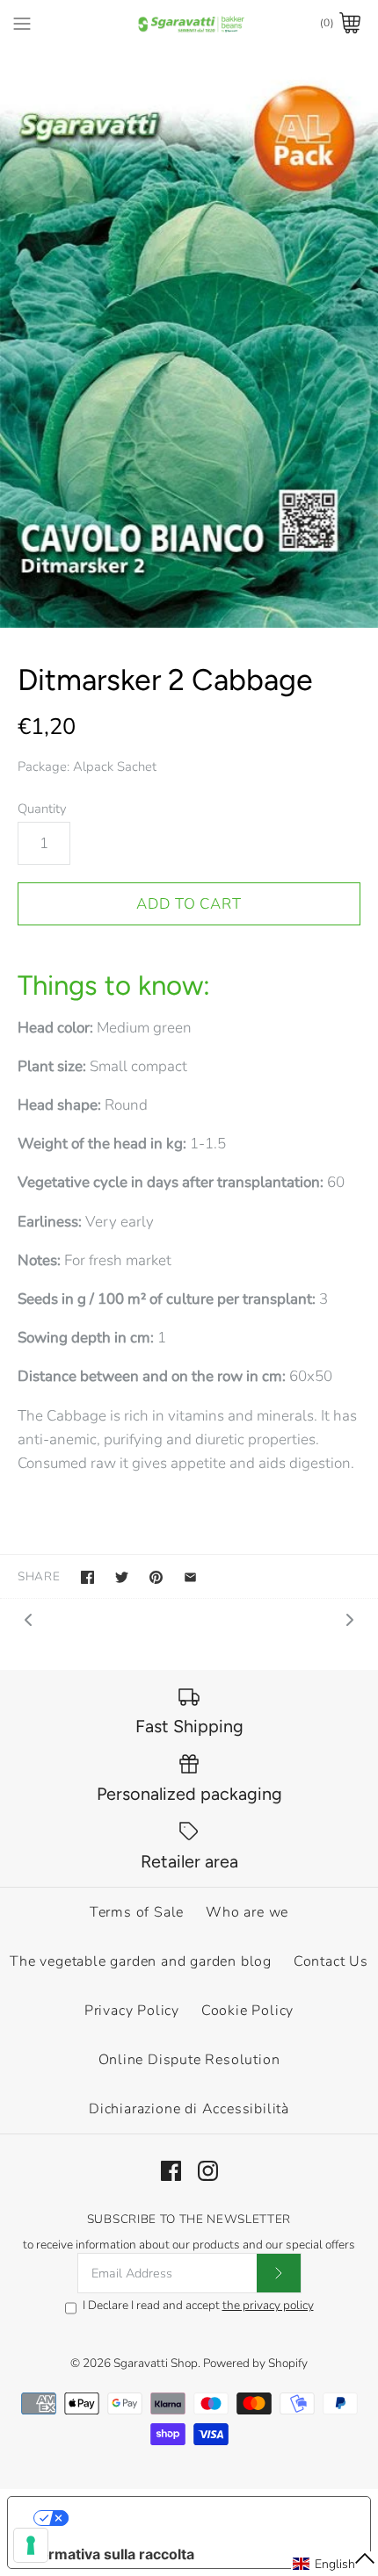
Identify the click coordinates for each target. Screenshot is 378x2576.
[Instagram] (208, 2171)
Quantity (42, 809)
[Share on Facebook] (87, 1577)
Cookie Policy (247, 2011)
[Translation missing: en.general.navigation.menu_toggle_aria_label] (22, 23)
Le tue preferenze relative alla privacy (207, 2518)
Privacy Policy (132, 2011)
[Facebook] (171, 2171)
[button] (334, 2564)
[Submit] (279, 2273)
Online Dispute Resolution (189, 2060)
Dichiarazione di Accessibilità (189, 2109)
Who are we (247, 1912)
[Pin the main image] (156, 1577)
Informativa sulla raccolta (108, 2554)
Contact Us (331, 1961)
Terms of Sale (137, 1912)
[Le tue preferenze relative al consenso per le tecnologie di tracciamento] (31, 2545)
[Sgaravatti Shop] (189, 23)
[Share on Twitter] (122, 1577)
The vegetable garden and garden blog (141, 1961)
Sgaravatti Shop (156, 2363)
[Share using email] (190, 1577)
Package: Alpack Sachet (87, 766)
